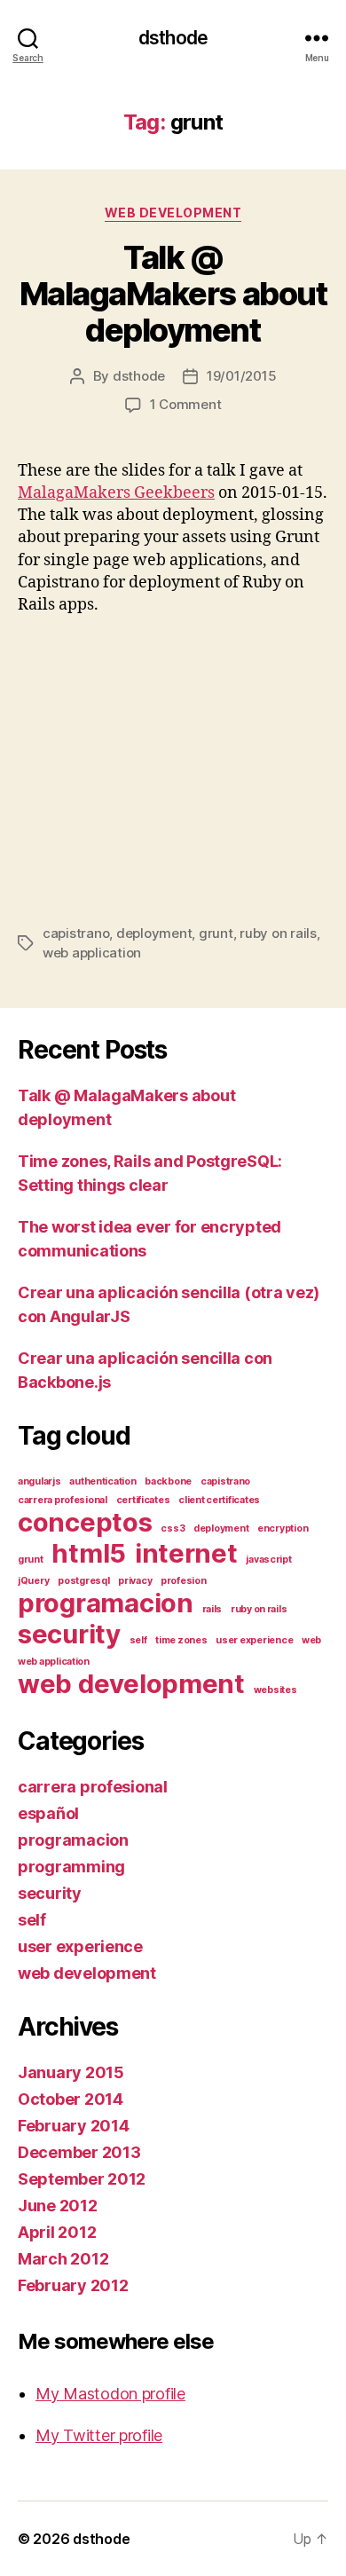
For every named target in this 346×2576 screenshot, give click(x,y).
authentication (102, 1481)
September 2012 (82, 2179)
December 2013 (79, 2152)
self (138, 1640)
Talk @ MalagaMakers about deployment (173, 294)
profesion (184, 1581)
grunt (216, 933)
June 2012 (58, 2206)
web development (173, 213)
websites (275, 1690)
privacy (135, 1581)
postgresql (83, 1581)
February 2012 (73, 2285)
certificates (143, 1500)
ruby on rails (278, 933)
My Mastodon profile (110, 2394)
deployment (154, 933)
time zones (181, 1640)
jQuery (33, 1581)
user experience (254, 1640)
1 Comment (186, 404)
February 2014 (74, 2126)
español (48, 1813)
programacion (106, 1603)
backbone (168, 1481)
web (311, 1640)
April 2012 (57, 2232)
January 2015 (71, 2072)
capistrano (76, 933)
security (69, 1634)
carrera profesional (63, 1500)
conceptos (85, 1522)
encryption (283, 1528)
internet (186, 1553)
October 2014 (71, 2099)
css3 (173, 1528)
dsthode (173, 38)
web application (92, 953)
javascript (268, 1560)
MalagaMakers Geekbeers (116, 493)
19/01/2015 (241, 376)
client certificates (219, 1500)
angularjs (39, 1481)
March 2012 (63, 2259)
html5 (89, 1553)
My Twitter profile (99, 2435)
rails (212, 1609)
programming (71, 1867)
